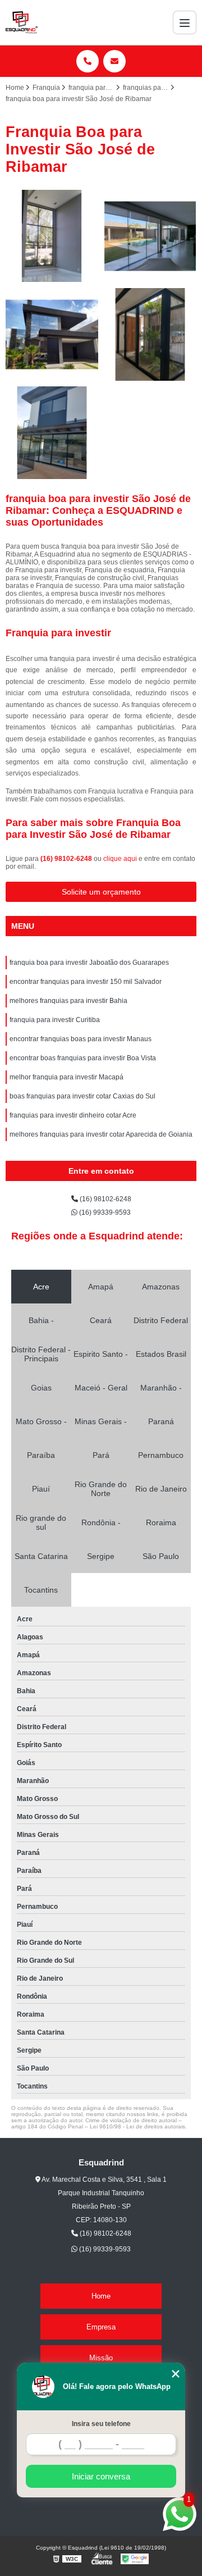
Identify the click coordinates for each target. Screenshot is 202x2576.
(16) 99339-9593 (104, 1212)
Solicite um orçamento (101, 892)
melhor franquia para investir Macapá (66, 1077)
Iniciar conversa (101, 2476)
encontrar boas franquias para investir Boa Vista (83, 1058)
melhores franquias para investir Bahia (68, 1001)
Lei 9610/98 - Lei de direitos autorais (137, 2126)
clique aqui (120, 859)
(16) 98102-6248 (67, 859)
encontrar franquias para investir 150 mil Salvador (86, 982)
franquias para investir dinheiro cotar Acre (73, 1115)
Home (101, 2296)
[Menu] (185, 22)
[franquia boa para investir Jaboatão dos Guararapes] (52, 236)
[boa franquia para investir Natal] (52, 334)
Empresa (101, 2327)
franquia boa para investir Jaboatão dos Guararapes (89, 963)
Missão (101, 2358)
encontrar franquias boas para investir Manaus (81, 1039)
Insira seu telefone (101, 2424)
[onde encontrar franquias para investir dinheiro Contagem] (150, 334)
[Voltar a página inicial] (22, 22)
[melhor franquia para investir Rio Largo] (150, 236)
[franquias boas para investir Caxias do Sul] (52, 433)
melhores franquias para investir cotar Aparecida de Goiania (101, 1134)
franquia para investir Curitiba (55, 1020)
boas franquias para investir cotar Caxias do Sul (82, 1096)
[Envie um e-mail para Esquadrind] (114, 61)
